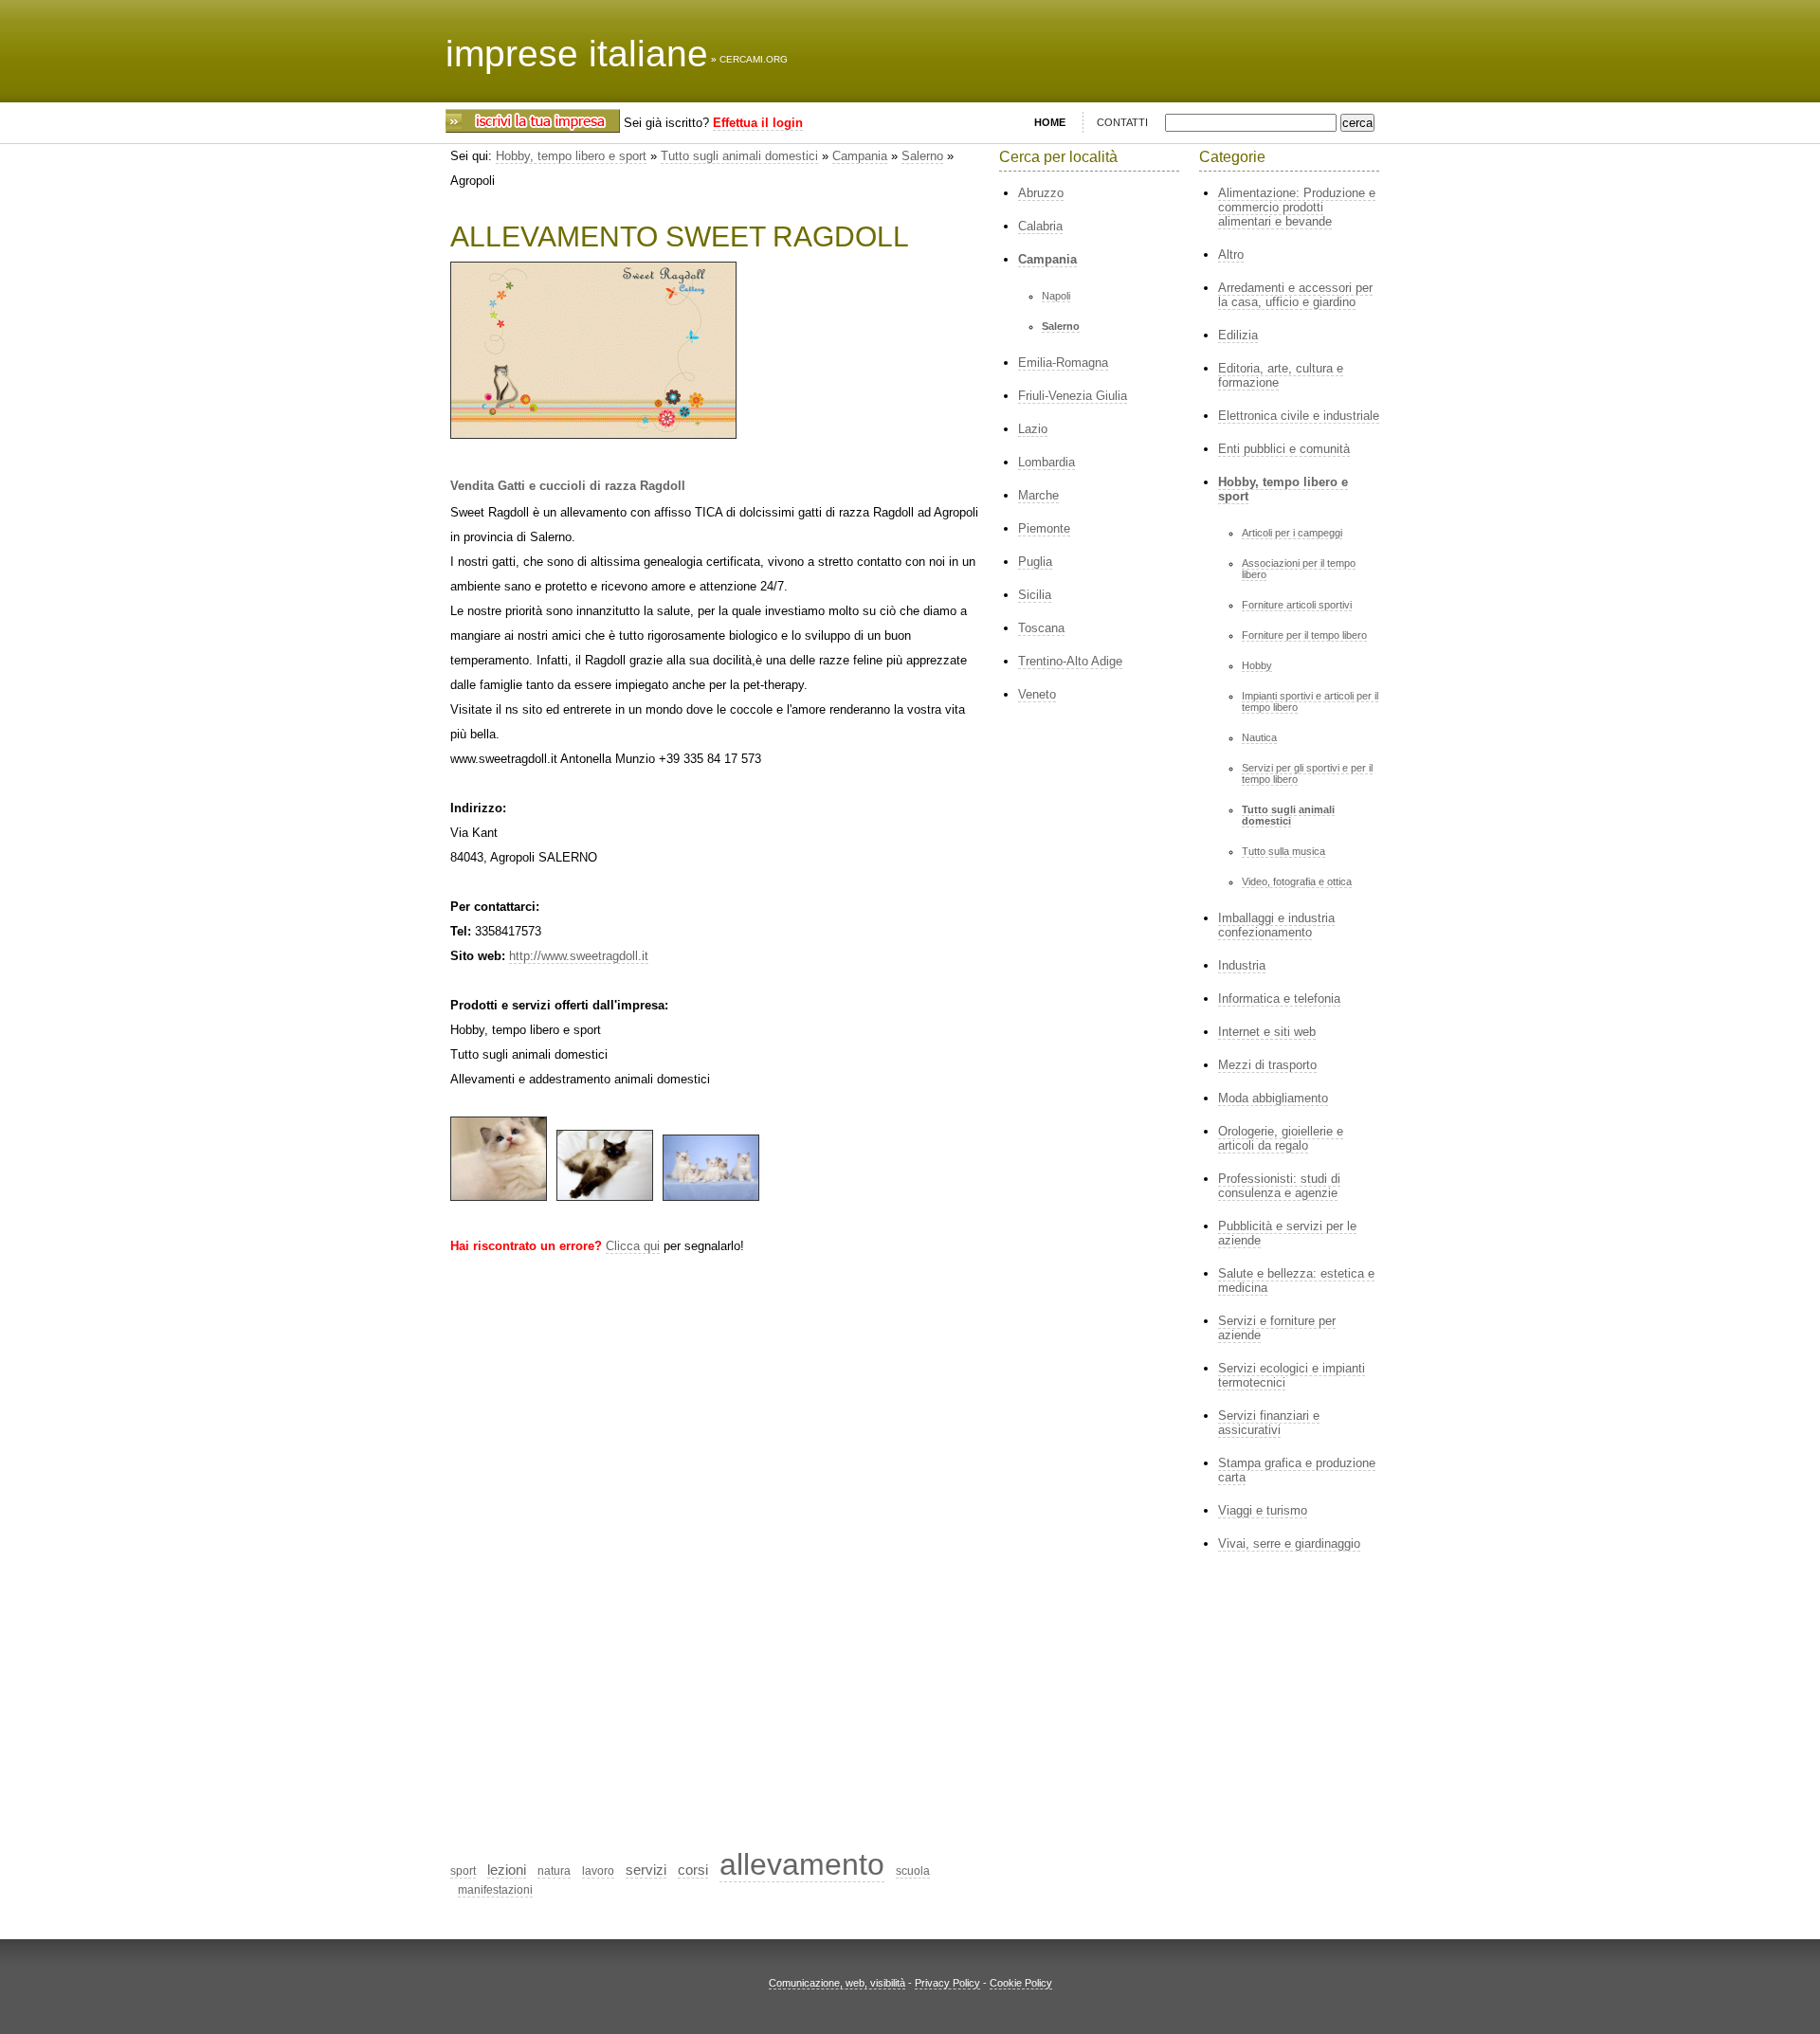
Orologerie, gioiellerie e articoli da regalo (1281, 1138)
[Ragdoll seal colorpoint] (605, 1197)
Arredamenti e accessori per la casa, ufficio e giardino (1295, 295)
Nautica (1259, 737)
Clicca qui (633, 1246)
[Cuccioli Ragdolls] (711, 1197)
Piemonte (1044, 528)
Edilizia (1238, 335)
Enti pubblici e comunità (1284, 449)
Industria (1242, 965)
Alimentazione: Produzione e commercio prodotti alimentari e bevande (1297, 207)
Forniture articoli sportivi (1297, 605)
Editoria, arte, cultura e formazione (1281, 375)
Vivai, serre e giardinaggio (1289, 1544)
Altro (1231, 254)
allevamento (802, 1864)
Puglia (1035, 562)
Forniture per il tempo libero (1304, 635)
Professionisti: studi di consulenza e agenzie (1279, 1186)
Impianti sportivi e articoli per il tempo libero (1310, 701)
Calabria (1040, 226)
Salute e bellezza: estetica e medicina (1296, 1280)
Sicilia (1035, 595)
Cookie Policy (1021, 1983)
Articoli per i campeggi (1292, 533)
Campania (860, 156)
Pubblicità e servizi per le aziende (1287, 1233)
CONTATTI (1122, 122)
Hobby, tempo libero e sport (571, 156)
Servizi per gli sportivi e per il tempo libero (1307, 773)
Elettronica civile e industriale (1299, 416)
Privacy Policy (947, 1983)
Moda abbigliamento (1273, 1098)
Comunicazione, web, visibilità (837, 1983)
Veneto (1037, 694)
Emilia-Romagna (1063, 363)
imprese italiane (577, 54)
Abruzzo (1041, 193)
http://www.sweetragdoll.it (579, 956)
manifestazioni (495, 1890)
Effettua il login (758, 123)
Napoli (1056, 296)
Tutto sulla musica (1283, 851)
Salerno (922, 156)
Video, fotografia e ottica (1297, 881)
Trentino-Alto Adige (1070, 661)
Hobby (1257, 665)
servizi (646, 1870)
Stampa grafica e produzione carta (1297, 1470)
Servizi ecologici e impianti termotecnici (1292, 1375)
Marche (1038, 495)
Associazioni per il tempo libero (1299, 569)
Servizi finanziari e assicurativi (1269, 1423)
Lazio (1033, 429)
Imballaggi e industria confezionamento (1276, 925)
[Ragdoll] (499, 1197)
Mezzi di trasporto (1267, 1065)
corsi (693, 1870)
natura (554, 1871)
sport (463, 1871)
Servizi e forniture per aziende (1277, 1328)
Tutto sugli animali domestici (739, 156)
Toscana (1041, 628)
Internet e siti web (1267, 1032)
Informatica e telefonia (1279, 999)
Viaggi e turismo (1263, 1510)
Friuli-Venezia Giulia (1073, 396)
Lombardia (1046, 462)
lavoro (598, 1871)
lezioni (507, 1870)
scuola (913, 1871)
